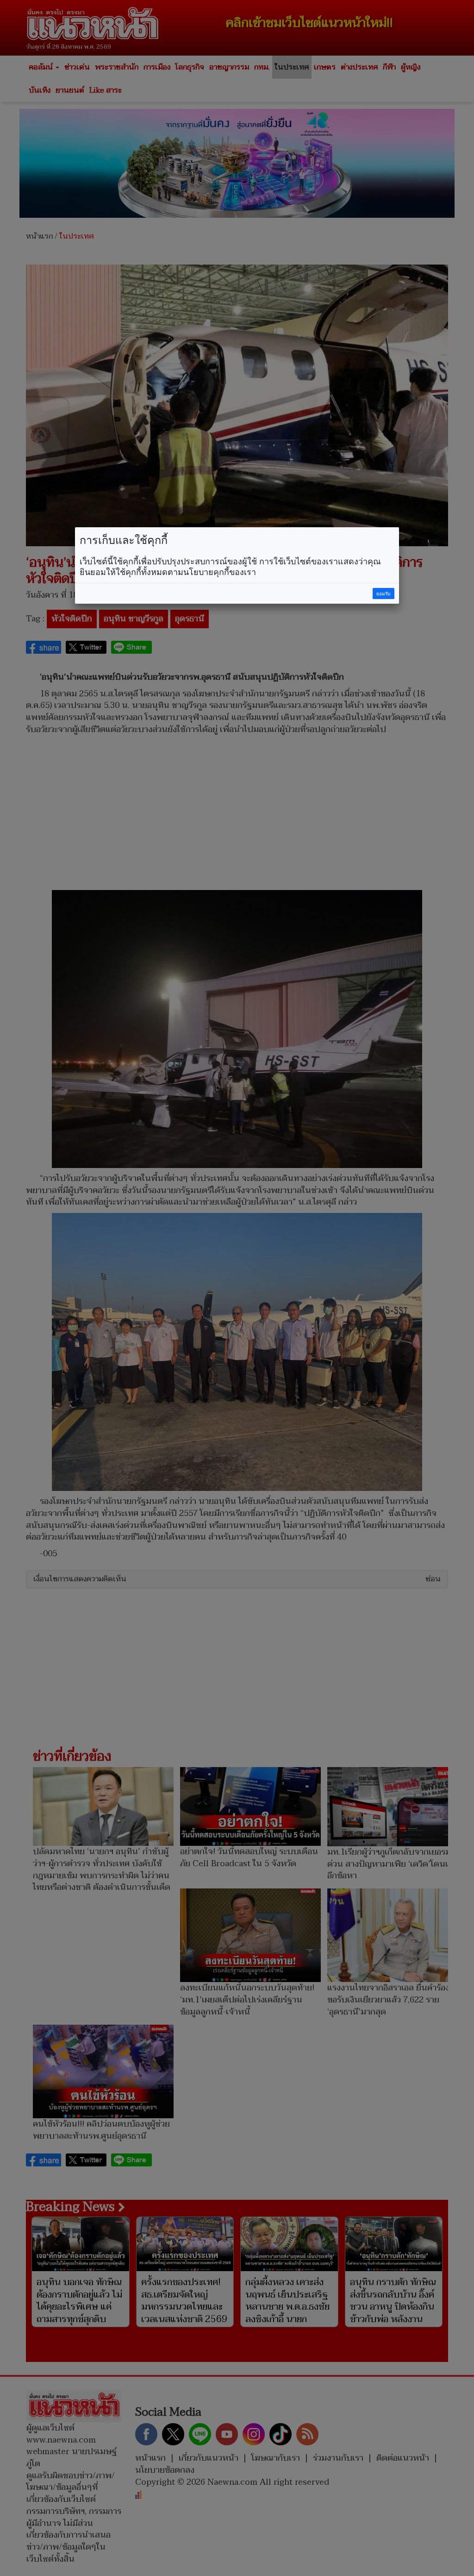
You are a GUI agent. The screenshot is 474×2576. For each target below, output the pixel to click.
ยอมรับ (383, 594)
